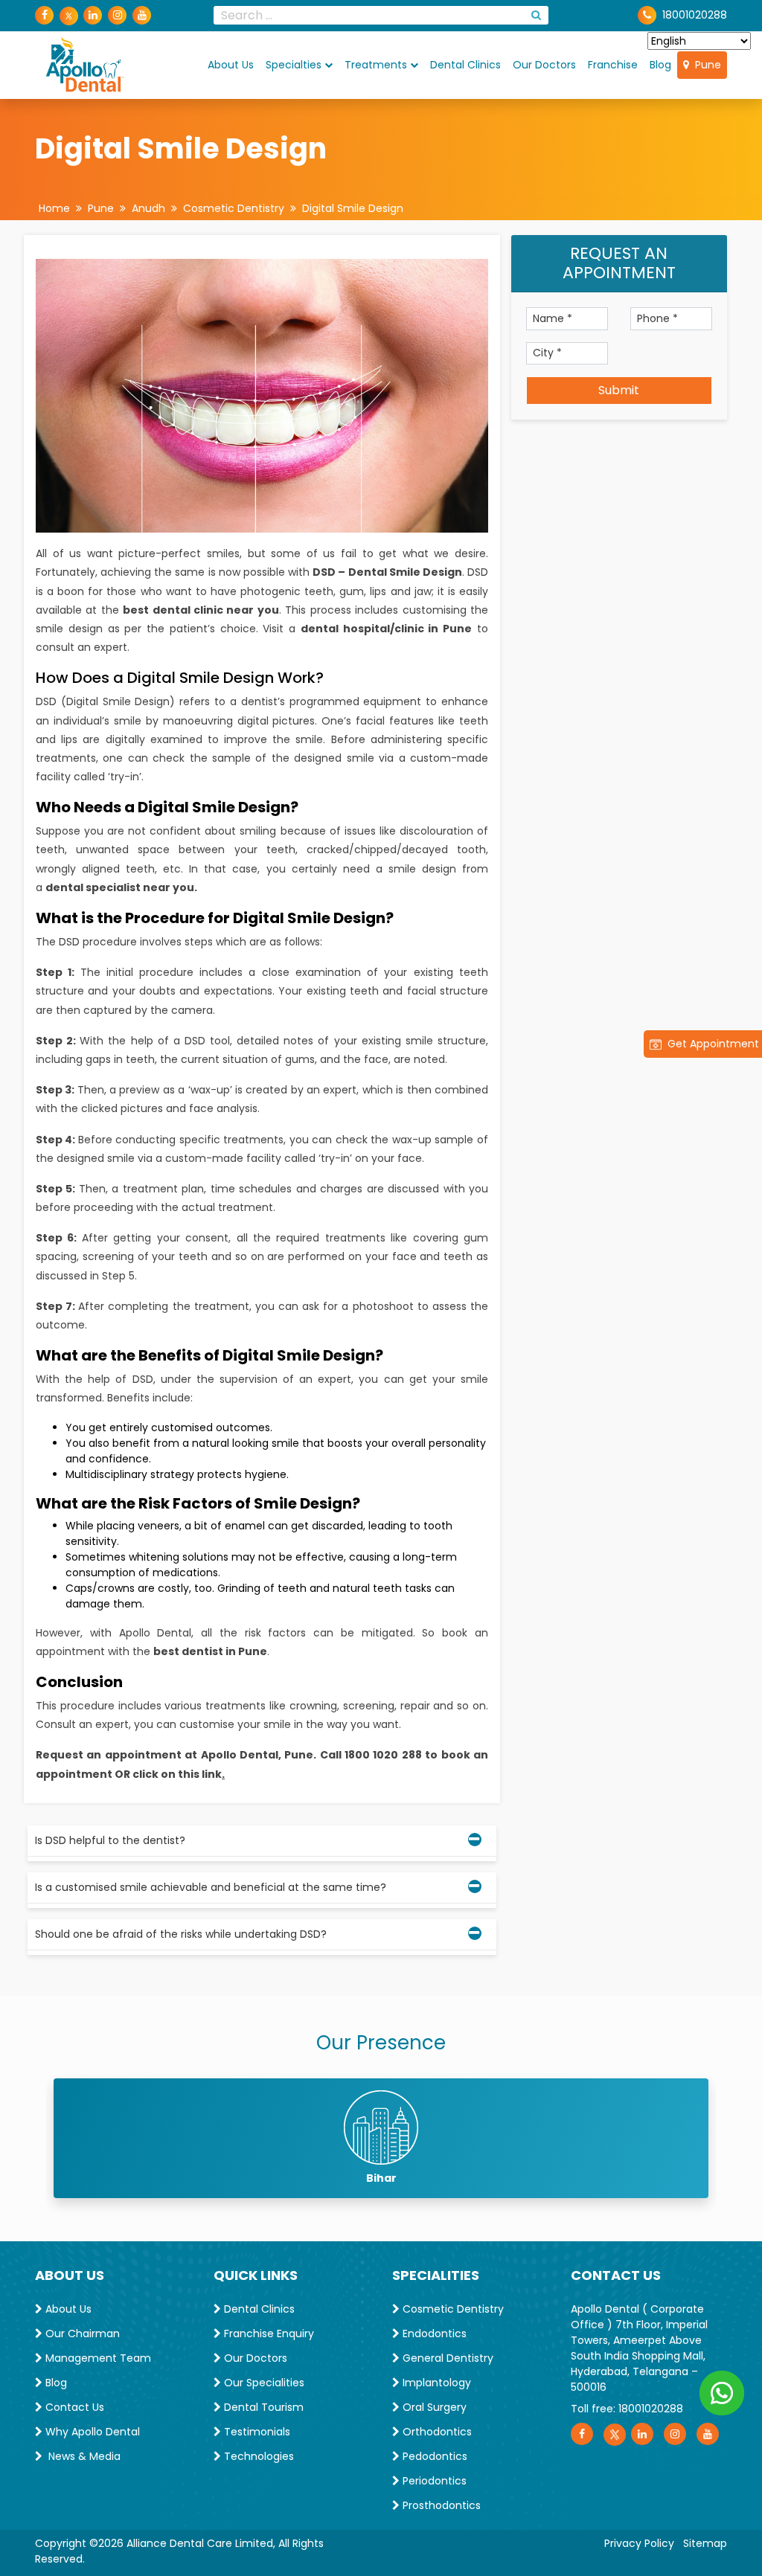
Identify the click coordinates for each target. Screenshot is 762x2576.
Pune (705, 65)
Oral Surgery (433, 2407)
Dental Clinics (465, 65)
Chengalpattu (381, 2178)
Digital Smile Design (353, 208)
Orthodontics (436, 2432)
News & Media (81, 2456)
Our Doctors (544, 65)
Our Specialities (263, 2383)
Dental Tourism (262, 2407)
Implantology (435, 2383)
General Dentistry (446, 2358)
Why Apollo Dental (91, 2432)
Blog (660, 65)
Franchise (613, 65)
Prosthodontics (440, 2505)
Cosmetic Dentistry (234, 208)
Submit (619, 390)
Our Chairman (81, 2334)
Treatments (376, 65)
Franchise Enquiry (268, 2334)
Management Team (97, 2358)
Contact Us (73, 2407)
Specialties (294, 65)
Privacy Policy (639, 2543)
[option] (381, 2138)
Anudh (148, 208)
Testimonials (256, 2432)
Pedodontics (433, 2456)
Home (54, 208)
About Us (231, 65)
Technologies (257, 2456)
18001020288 (651, 2409)
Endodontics (433, 2334)
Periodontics (433, 2481)
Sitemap (705, 2543)
